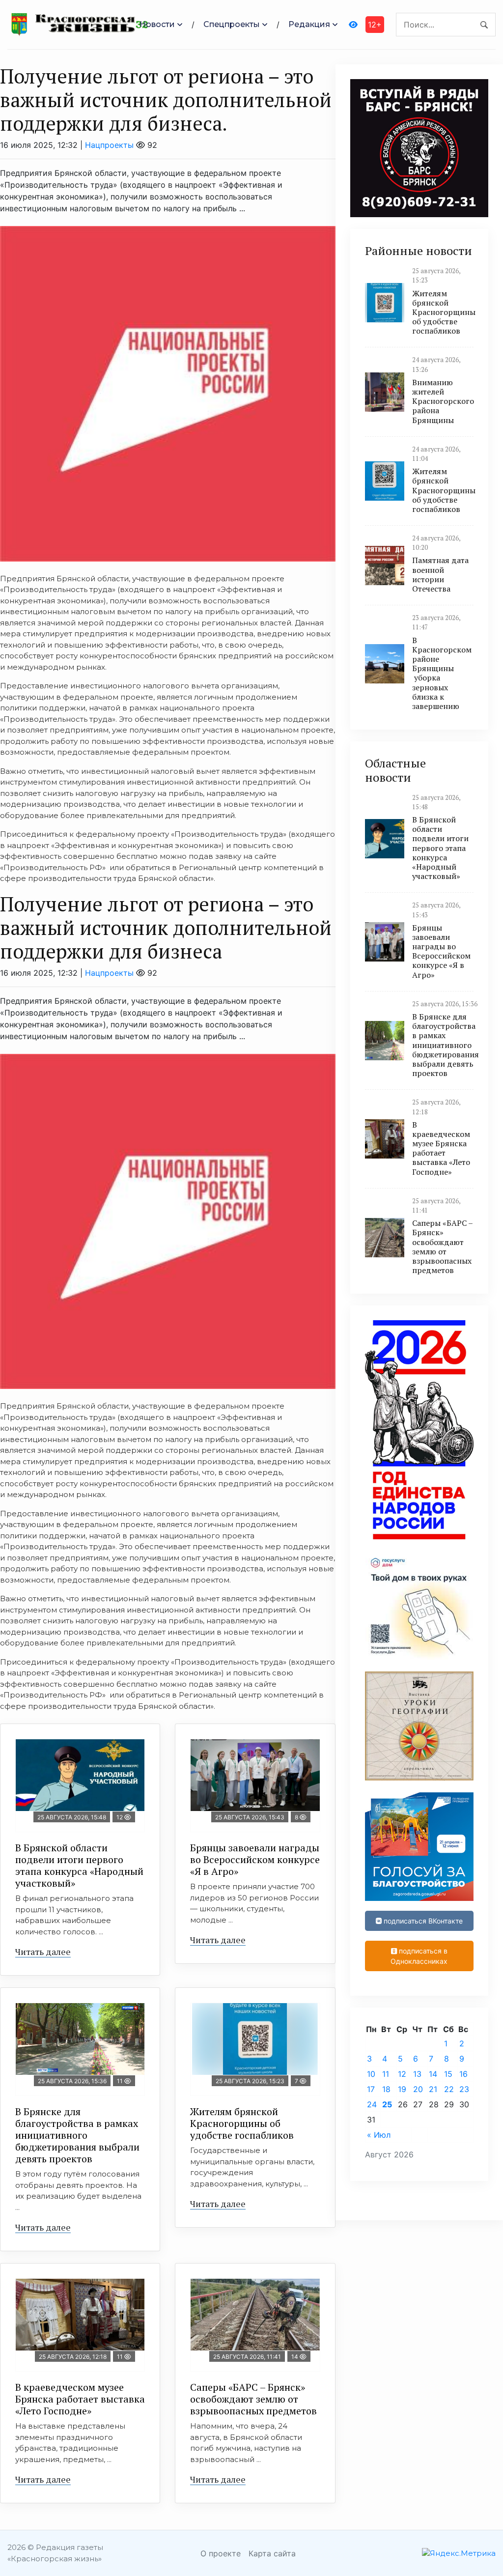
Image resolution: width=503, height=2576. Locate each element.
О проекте (221, 2553)
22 (449, 2089)
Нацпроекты (109, 145)
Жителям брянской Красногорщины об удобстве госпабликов (242, 2123)
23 (464, 2089)
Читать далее (43, 1952)
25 (387, 2104)
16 (463, 2074)
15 (448, 2074)
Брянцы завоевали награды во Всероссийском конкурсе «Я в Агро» (255, 1859)
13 (417, 2074)
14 (433, 2074)
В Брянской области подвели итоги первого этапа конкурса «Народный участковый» (79, 1865)
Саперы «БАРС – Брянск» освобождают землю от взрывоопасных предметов (253, 2399)
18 (386, 2089)
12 (402, 2074)
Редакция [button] (309, 24)
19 (402, 2089)
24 (372, 2104)
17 (371, 2089)
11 (386, 2074)
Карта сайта (272, 2553)
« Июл (379, 2135)
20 (418, 2089)
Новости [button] (157, 24)
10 (371, 2074)
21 (433, 2089)
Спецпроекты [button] (232, 24)
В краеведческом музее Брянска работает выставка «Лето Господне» (80, 2399)
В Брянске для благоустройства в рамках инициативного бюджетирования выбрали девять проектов (77, 2135)
